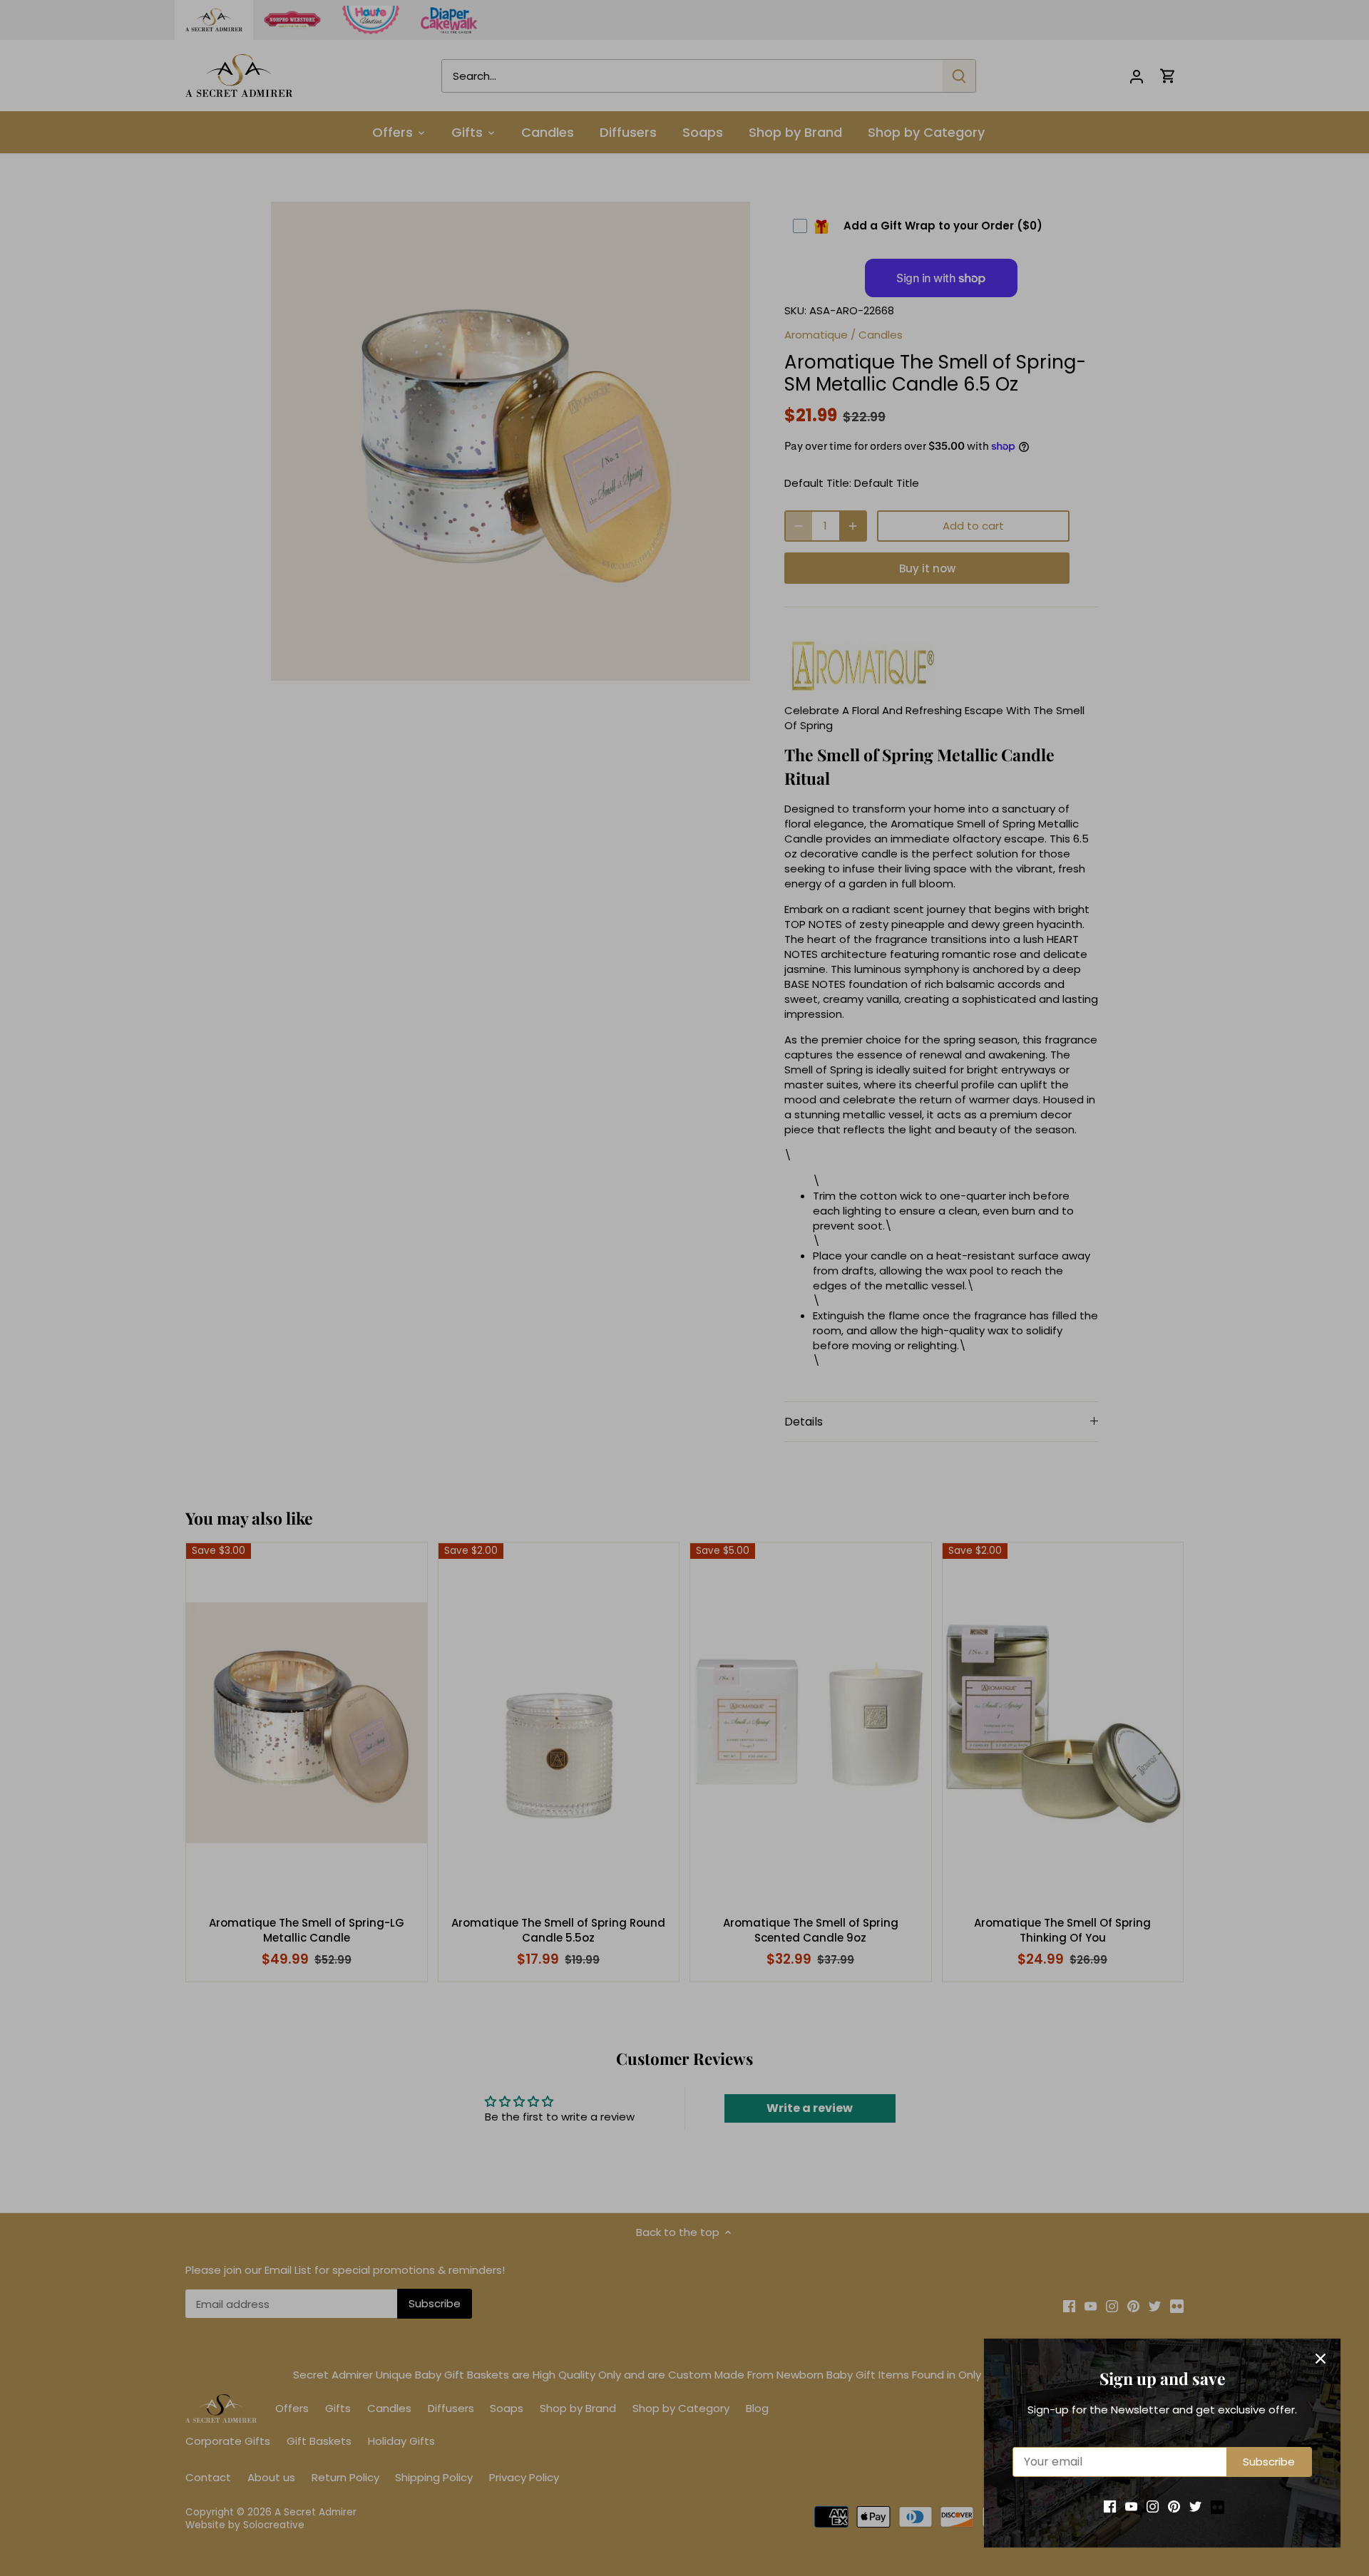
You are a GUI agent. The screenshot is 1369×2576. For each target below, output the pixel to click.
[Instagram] (1153, 2506)
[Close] (1321, 2359)
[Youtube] (1131, 2506)
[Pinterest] (1174, 2506)
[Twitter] (1195, 2506)
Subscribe (1269, 2462)
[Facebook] (1110, 2506)
